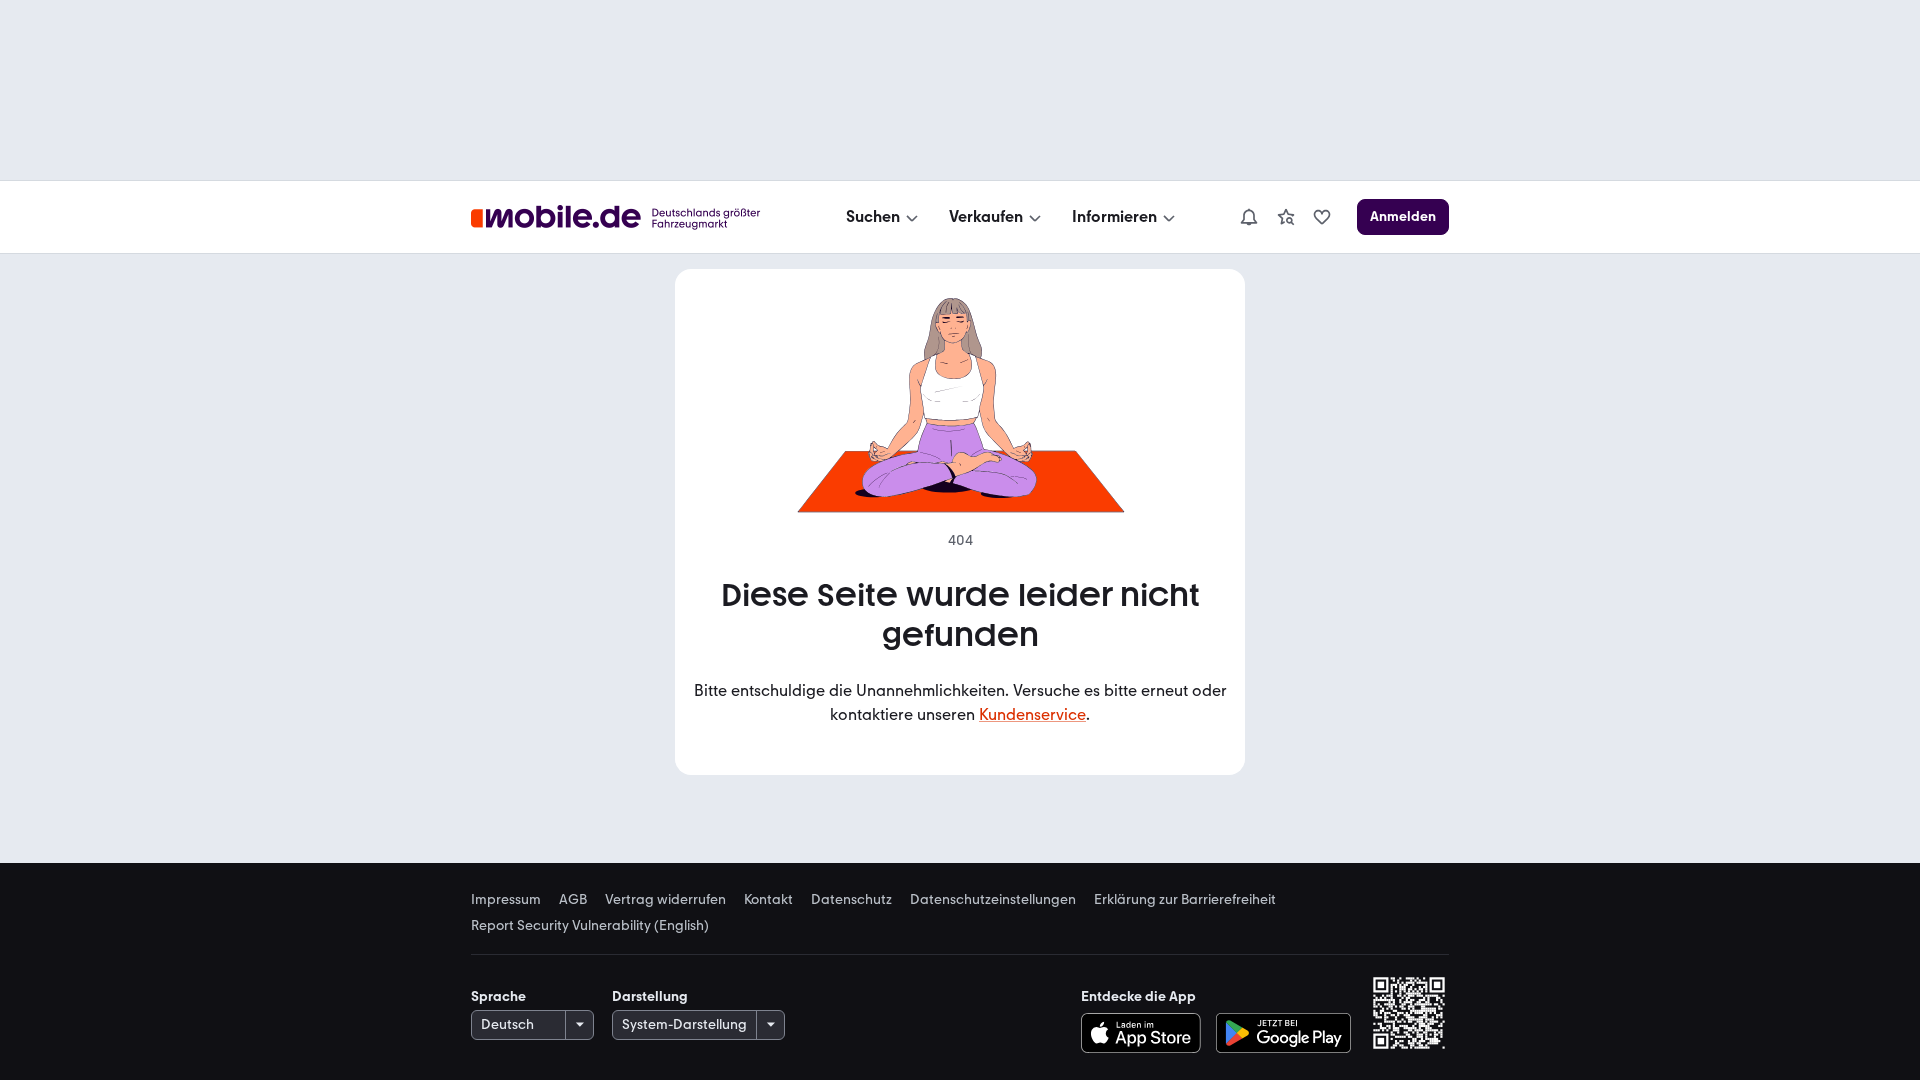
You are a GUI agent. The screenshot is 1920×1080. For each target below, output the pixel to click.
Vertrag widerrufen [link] (665, 900)
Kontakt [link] (768, 900)
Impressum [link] (506, 900)
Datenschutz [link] (851, 900)
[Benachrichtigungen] (1248, 217)
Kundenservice (1032, 714)
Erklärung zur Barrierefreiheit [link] (1185, 900)
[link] (1286, 217)
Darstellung (650, 996)
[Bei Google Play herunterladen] (1283, 1033)
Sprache (498, 996)
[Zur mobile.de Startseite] (633, 217)
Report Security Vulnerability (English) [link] (590, 926)
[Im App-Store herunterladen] (1145, 1033)
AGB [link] (573, 900)
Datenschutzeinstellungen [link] (993, 900)
